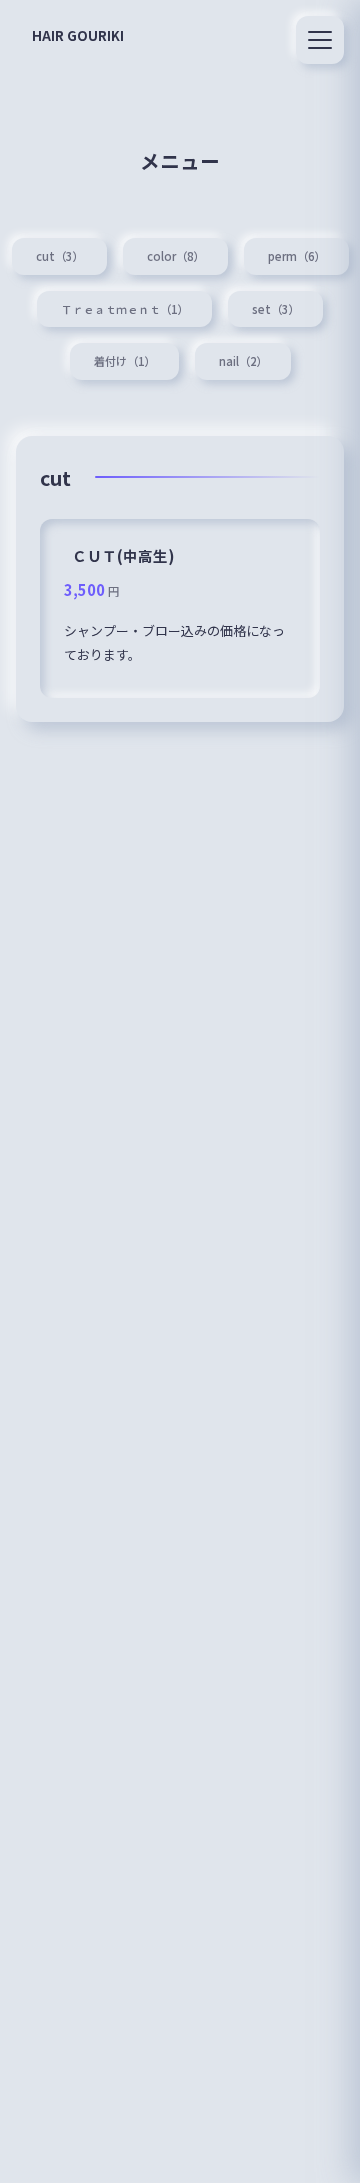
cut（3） (59, 256)
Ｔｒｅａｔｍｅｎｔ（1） (124, 309)
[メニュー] (320, 40)
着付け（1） (124, 361)
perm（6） (296, 256)
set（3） (275, 309)
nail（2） (243, 361)
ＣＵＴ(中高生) (123, 555)
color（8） (175, 256)
